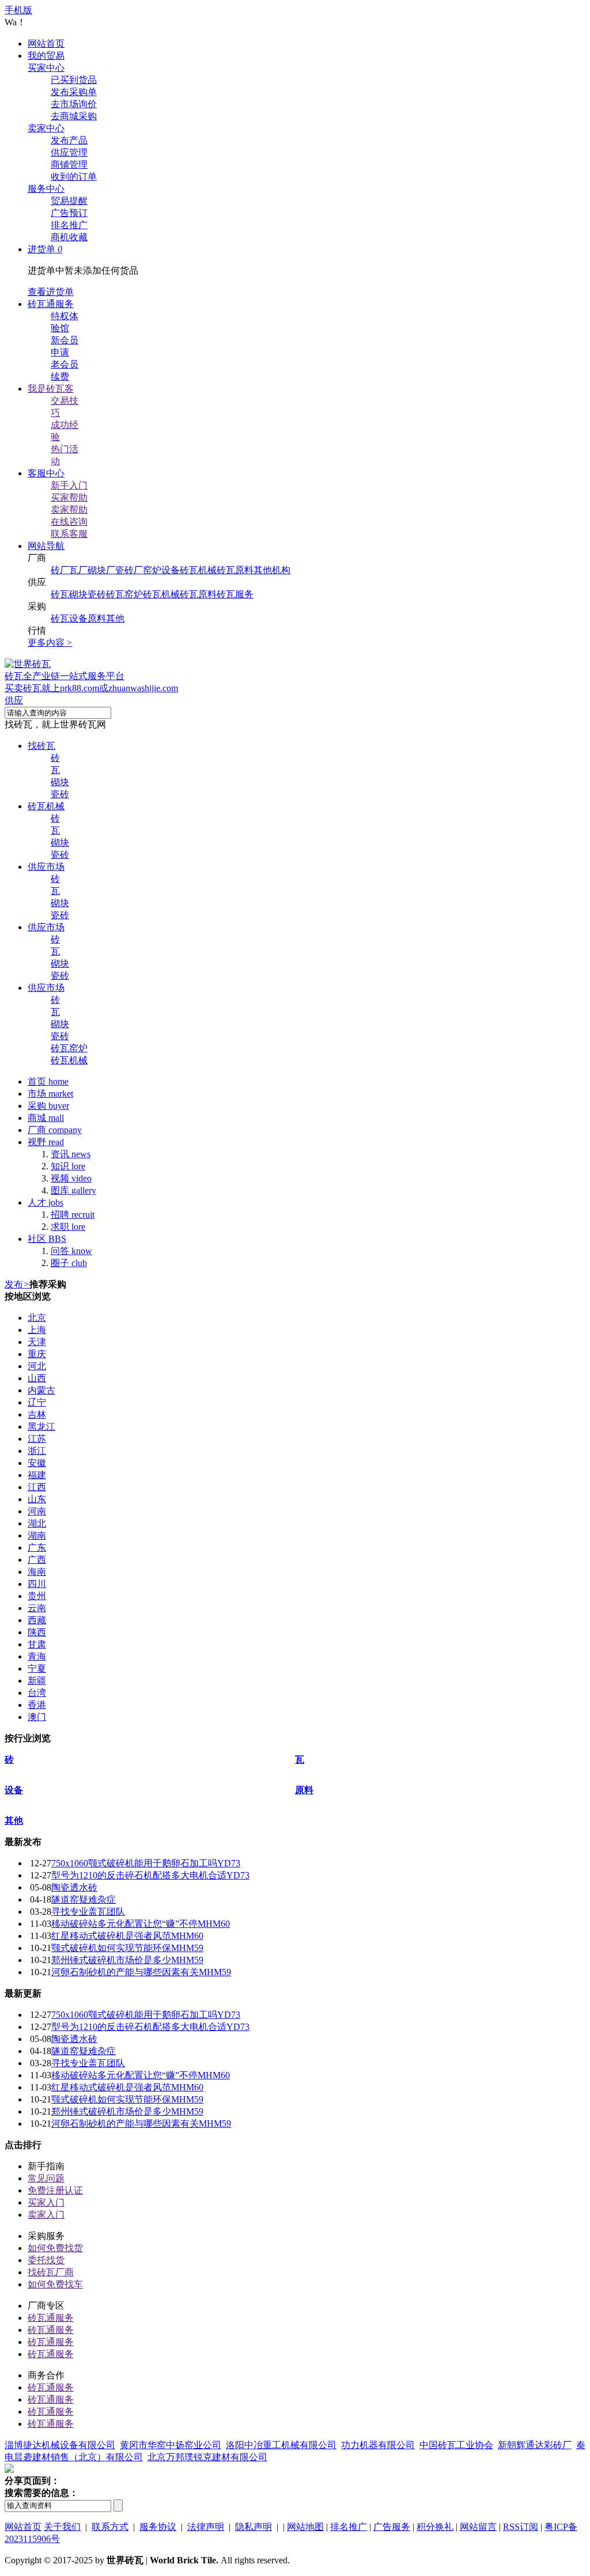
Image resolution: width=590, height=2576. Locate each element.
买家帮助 (69, 497)
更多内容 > (50, 643)
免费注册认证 (55, 2190)
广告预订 (69, 213)
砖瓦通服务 (51, 304)
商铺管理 (69, 164)
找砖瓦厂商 (51, 2272)
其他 (115, 618)
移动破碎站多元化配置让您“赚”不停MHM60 (141, 1924)
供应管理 (69, 152)
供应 (14, 700)
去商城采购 (74, 116)
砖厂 (60, 570)
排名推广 (69, 225)
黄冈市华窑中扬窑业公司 (171, 2445)
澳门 (37, 1717)
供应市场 (46, 867)
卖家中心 (46, 128)
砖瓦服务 (235, 594)
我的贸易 (46, 56)
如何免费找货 (55, 2248)
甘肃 (37, 1644)
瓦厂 (78, 570)
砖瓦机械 (198, 570)
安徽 (37, 1463)
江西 (37, 1487)
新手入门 (69, 485)
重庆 (37, 1354)
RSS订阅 (521, 2527)
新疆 (37, 1681)
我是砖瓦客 (51, 389)
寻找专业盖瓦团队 (88, 1912)
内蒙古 (41, 1390)
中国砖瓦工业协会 (456, 2445)
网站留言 (478, 2527)
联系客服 (69, 534)
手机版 (18, 10)
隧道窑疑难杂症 (84, 1899)
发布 (17, 1284)
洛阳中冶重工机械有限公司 (281, 2445)
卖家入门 (46, 2215)
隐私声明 (254, 2527)
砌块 (78, 594)
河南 (37, 1511)
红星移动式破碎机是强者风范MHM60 (127, 1936)
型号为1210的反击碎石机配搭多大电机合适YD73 (150, 1875)
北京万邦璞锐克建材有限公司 (207, 2457)
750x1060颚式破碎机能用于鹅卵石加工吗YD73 (146, 1863)
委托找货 (46, 2260)
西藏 (37, 1620)
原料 (97, 618)
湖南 (37, 1535)
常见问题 (46, 2178)
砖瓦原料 (235, 570)
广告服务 (392, 2527)
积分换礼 (435, 2527)
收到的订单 (74, 177)
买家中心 (46, 68)
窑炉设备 (161, 570)
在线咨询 (69, 522)
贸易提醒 (69, 201)
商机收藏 (69, 237)
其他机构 (272, 570)
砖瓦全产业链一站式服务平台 (65, 676)
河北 (37, 1366)
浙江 (37, 1451)
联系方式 (110, 2527)
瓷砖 (97, 594)
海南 (37, 1572)
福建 (37, 1475)
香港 (37, 1705)
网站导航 (46, 546)
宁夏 (37, 1668)
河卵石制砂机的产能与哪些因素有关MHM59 (141, 1972)
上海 (37, 1330)
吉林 (37, 1414)
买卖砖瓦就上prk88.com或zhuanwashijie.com (91, 688)
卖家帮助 (69, 509)
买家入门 (46, 2202)
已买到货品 (74, 80)
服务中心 (46, 189)
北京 (37, 1318)
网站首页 (46, 43)
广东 (37, 1548)
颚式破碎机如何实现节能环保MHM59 (127, 1948)
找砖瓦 (41, 746)
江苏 (37, 1439)
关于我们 (62, 2527)
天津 (37, 1342)
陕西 (37, 1632)
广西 (37, 1560)
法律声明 (206, 2527)
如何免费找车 (55, 2284)
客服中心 (46, 473)
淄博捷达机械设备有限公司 (60, 2445)
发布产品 (69, 140)
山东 (37, 1499)
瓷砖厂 (129, 570)
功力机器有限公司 (378, 2445)
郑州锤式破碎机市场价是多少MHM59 (127, 1960)
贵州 (37, 1596)
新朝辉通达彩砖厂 (535, 2445)
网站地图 (305, 2527)
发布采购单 (74, 92)
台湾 (37, 1693)
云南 (37, 1608)
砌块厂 (101, 570)
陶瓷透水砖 (74, 1887)
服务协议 (158, 2527)
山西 (37, 1378)
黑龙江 (41, 1427)
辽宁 (37, 1402)
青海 (37, 1656)
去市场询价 (74, 104)
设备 (78, 618)
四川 (37, 1584)
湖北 (37, 1523)
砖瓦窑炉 (124, 594)
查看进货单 (51, 292)
